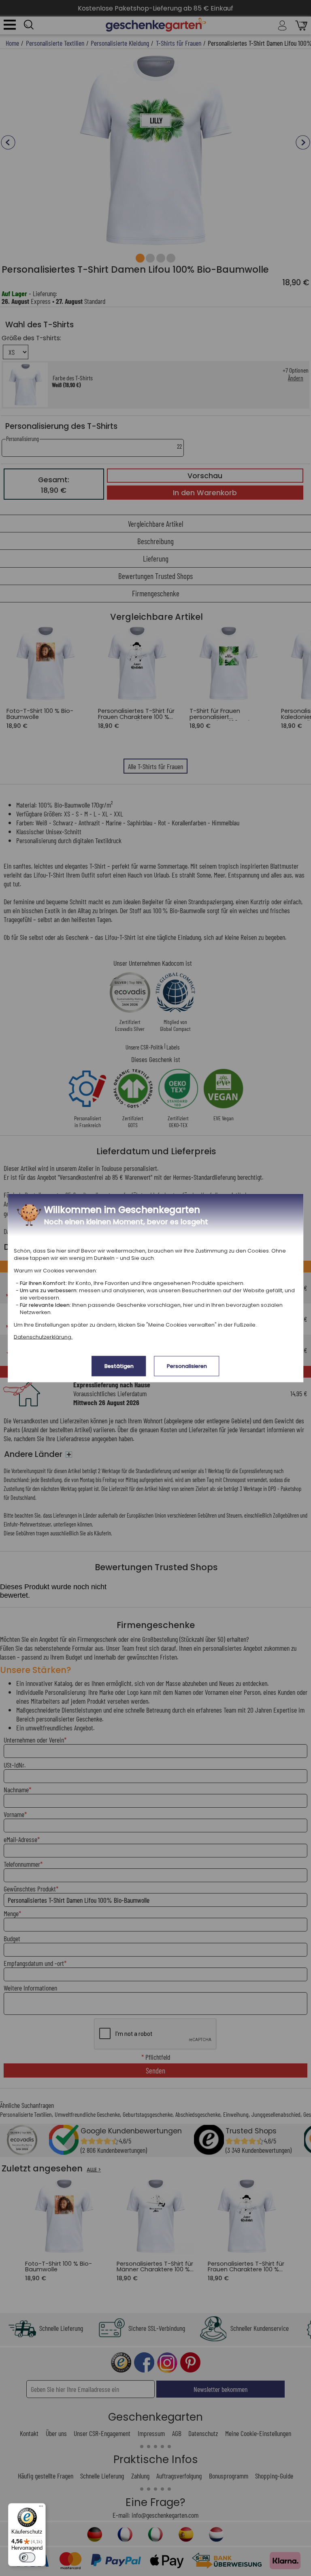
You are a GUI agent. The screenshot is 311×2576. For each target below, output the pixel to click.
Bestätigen (119, 1366)
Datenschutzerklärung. (43, 1337)
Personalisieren (187, 1366)
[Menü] (41, 2508)
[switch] (27, 2557)
